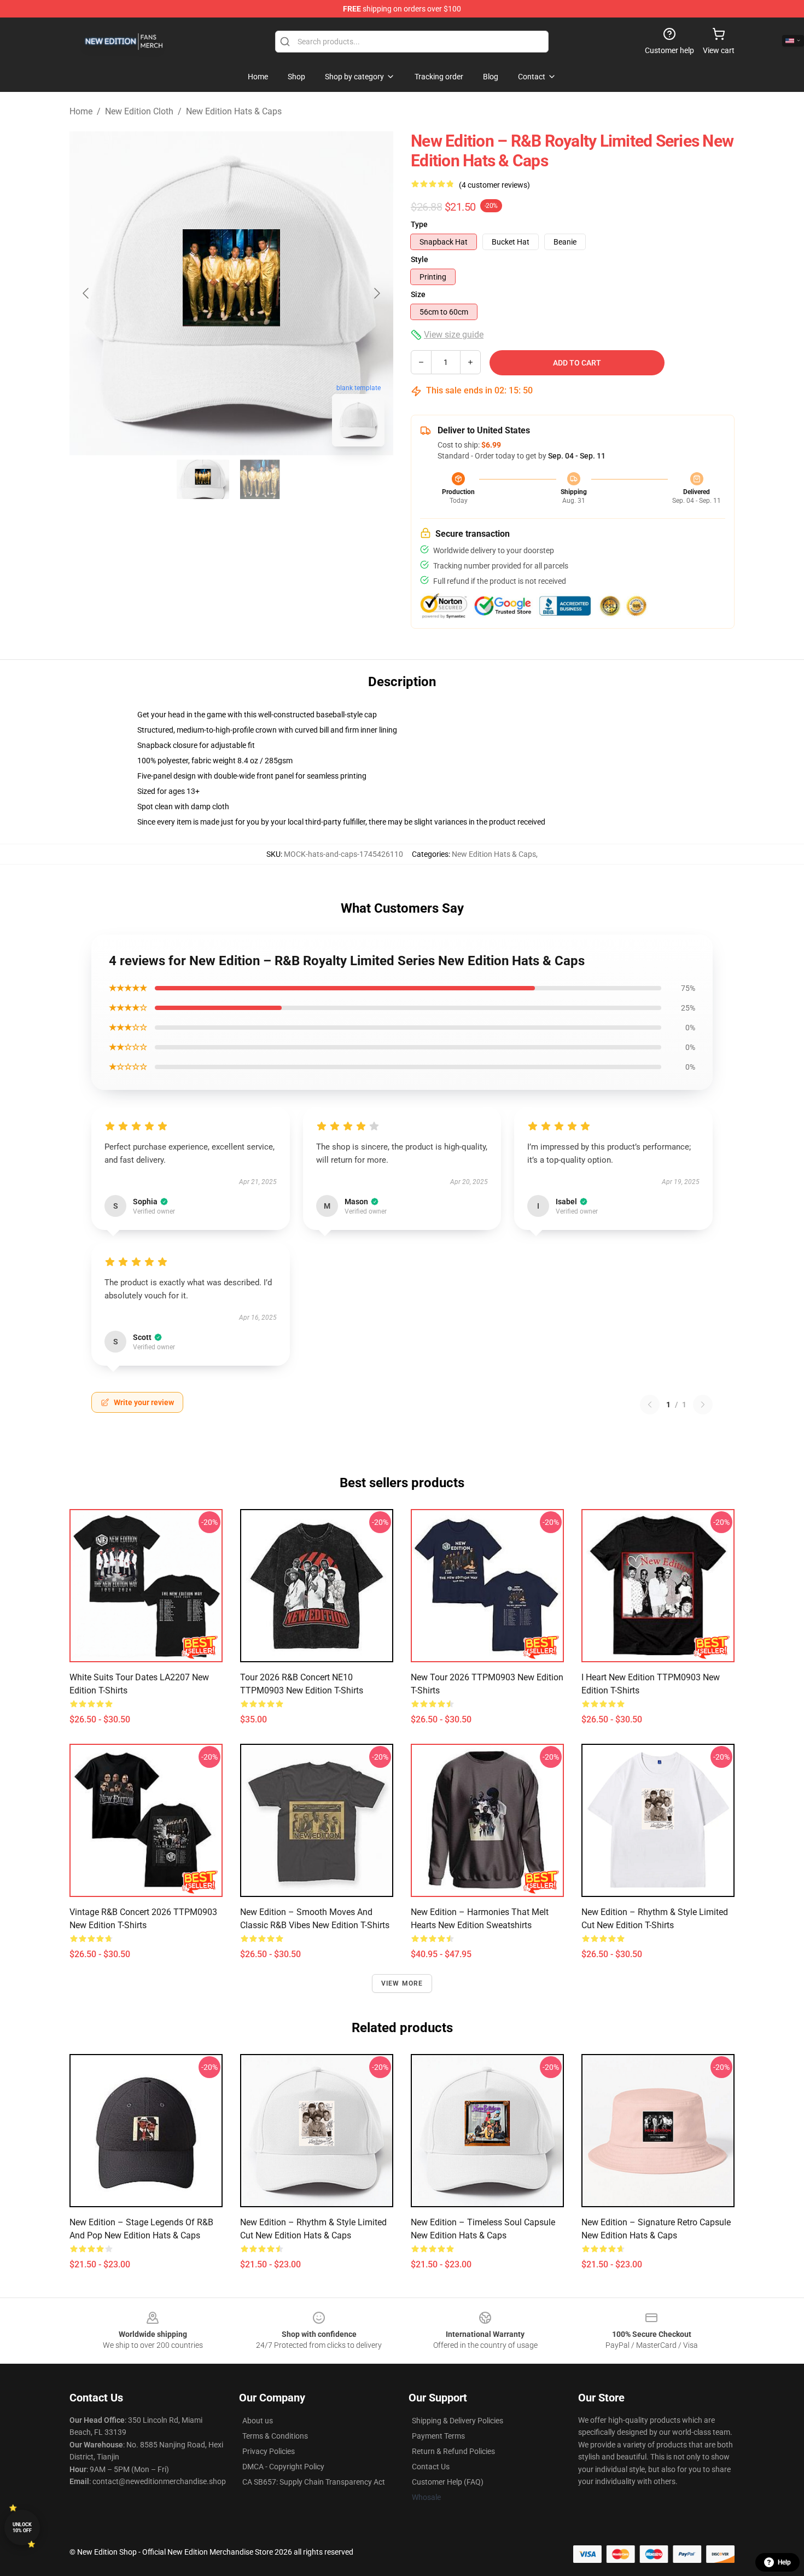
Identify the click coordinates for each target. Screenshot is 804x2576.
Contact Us (431, 2467)
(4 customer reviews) (494, 185)
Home (81, 111)
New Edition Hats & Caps (234, 111)
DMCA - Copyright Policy (283, 2467)
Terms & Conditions (275, 2436)
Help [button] (784, 2562)
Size (418, 294)
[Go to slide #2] (260, 479)
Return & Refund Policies (453, 2451)
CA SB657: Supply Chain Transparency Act (314, 2482)
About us (258, 2421)
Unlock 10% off (22, 2528)
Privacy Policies (269, 2451)
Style (420, 259)
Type (419, 224)
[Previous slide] (86, 293)
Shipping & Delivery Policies (458, 2421)
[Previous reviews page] (650, 1405)
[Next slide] (376, 293)
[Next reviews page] (703, 1405)
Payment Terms (438, 2436)
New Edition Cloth (139, 111)
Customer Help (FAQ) (448, 2482)
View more (402, 1983)
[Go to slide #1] (203, 479)
